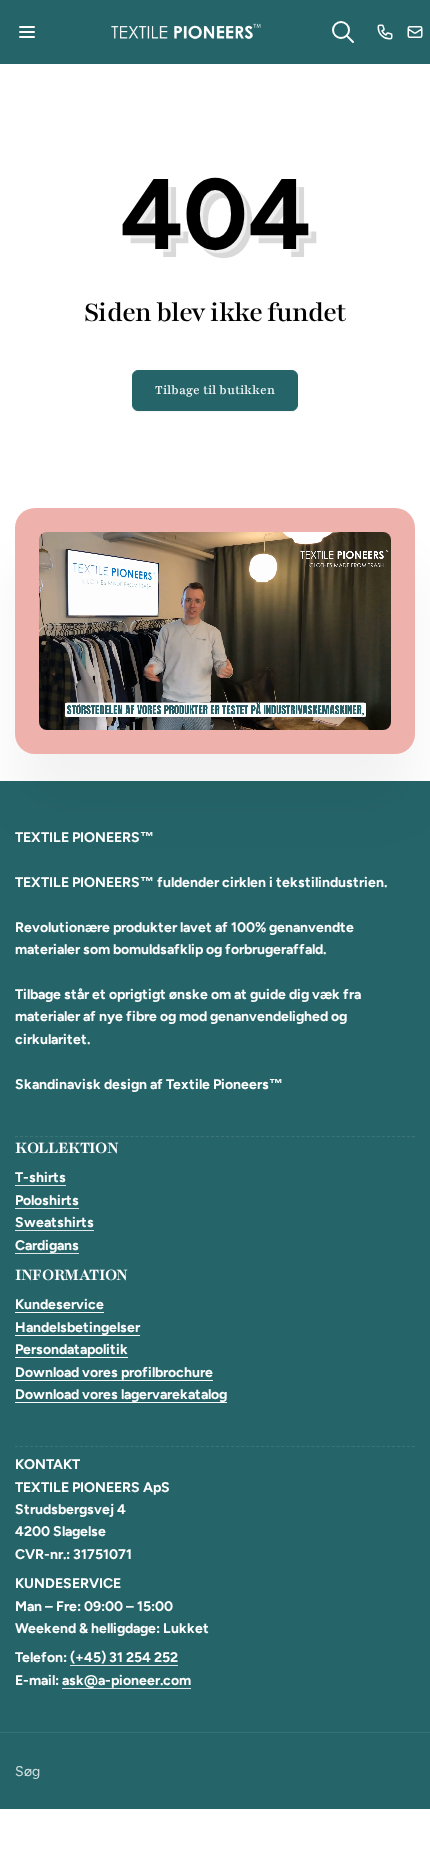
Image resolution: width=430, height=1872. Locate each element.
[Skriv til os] (415, 32)
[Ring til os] (385, 32)
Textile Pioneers (194, 1840)
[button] (27, 32)
